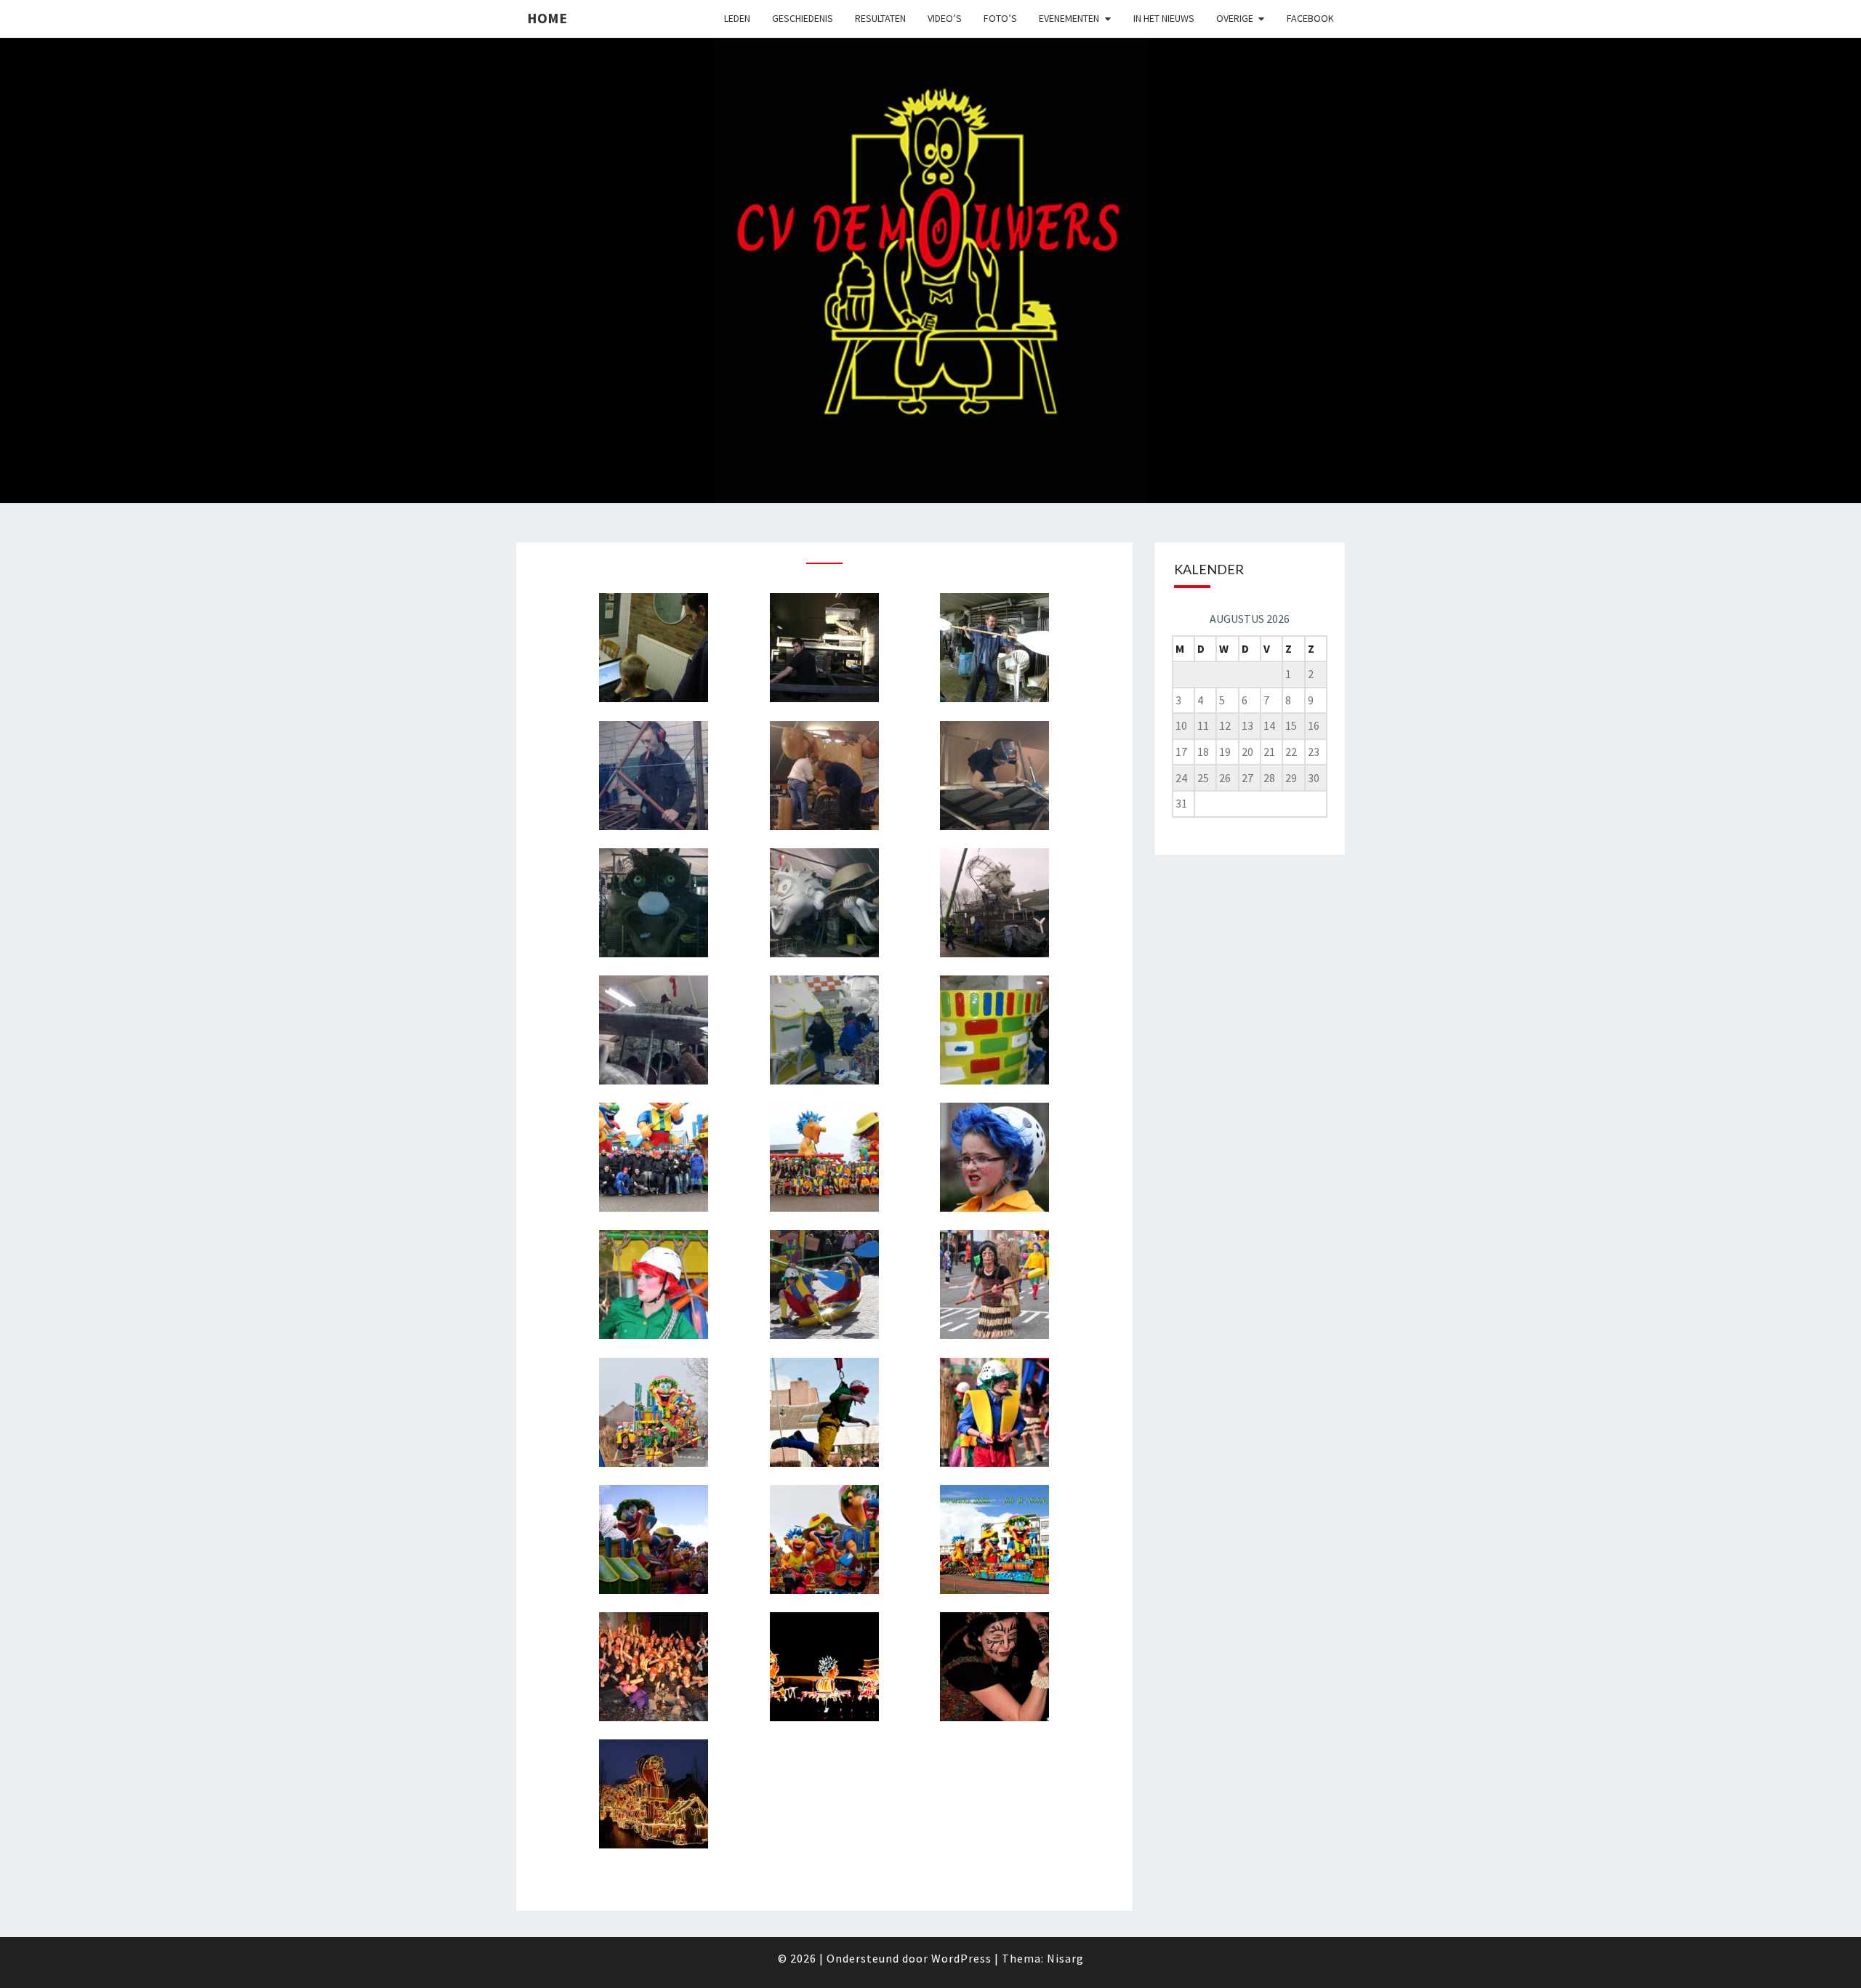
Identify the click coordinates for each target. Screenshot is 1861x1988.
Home (547, 18)
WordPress (961, 1958)
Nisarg (1065, 1958)
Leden (737, 18)
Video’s (945, 18)
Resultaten (880, 18)
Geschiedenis (803, 18)
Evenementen (1069, 18)
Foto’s (1000, 18)
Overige (1235, 18)
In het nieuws (1164, 18)
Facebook (1310, 18)
